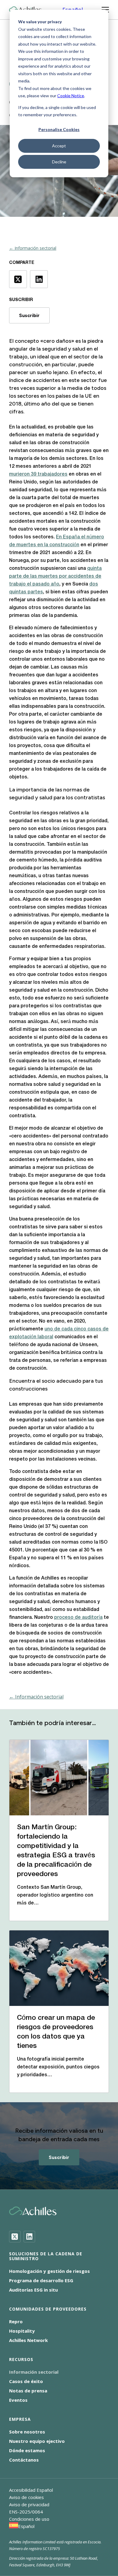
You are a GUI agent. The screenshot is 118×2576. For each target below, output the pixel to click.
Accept (59, 146)
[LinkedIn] (29, 2237)
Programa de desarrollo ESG (41, 2280)
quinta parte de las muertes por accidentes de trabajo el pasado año (55, 576)
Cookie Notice (71, 96)
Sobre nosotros (27, 2432)
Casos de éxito (26, 2381)
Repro (16, 2321)
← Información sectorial (33, 248)
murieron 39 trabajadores (38, 474)
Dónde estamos (27, 2450)
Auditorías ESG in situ (33, 2290)
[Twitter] (15, 2237)
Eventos (18, 2400)
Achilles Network (28, 2340)
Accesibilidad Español (31, 2490)
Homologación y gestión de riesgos (49, 2271)
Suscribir (29, 315)
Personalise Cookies (59, 129)
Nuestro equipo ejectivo (37, 2441)
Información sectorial (34, 2372)
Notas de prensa (28, 2391)
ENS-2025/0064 (26, 2512)
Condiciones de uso (29, 2519)
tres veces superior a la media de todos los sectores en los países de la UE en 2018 (58, 396)
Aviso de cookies (26, 2497)
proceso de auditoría (78, 1618)
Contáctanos (24, 2460)
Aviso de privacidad (29, 2504)
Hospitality (22, 2331)
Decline (59, 162)
